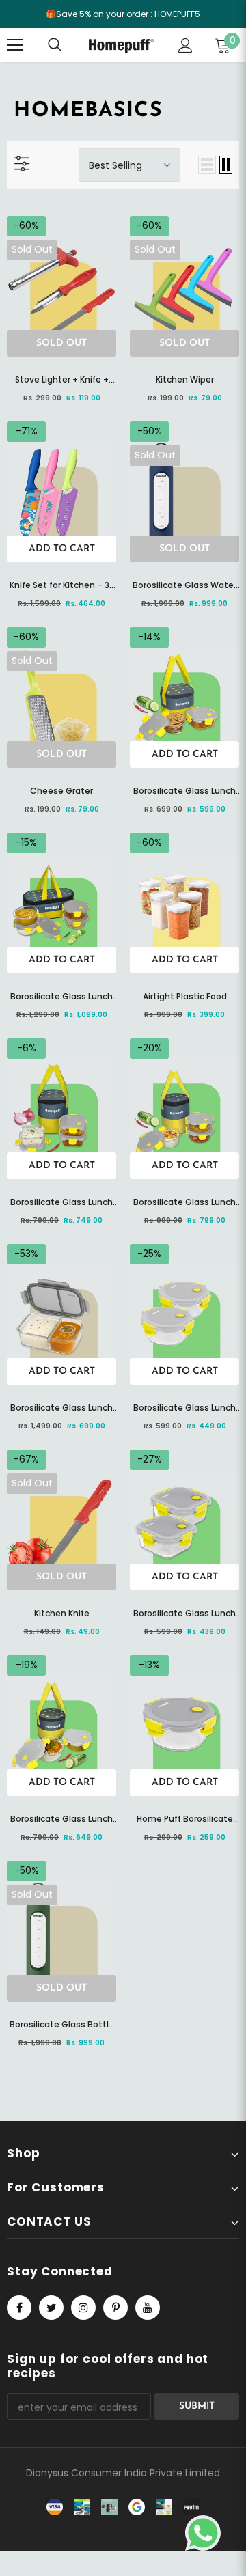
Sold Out (61, 343)
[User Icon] (186, 45)
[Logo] (121, 45)
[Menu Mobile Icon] (15, 45)
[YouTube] (148, 2308)
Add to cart (62, 549)
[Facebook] (19, 2308)
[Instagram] (83, 2308)
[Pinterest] (115, 2308)
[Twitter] (51, 2308)
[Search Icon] (68, 45)
